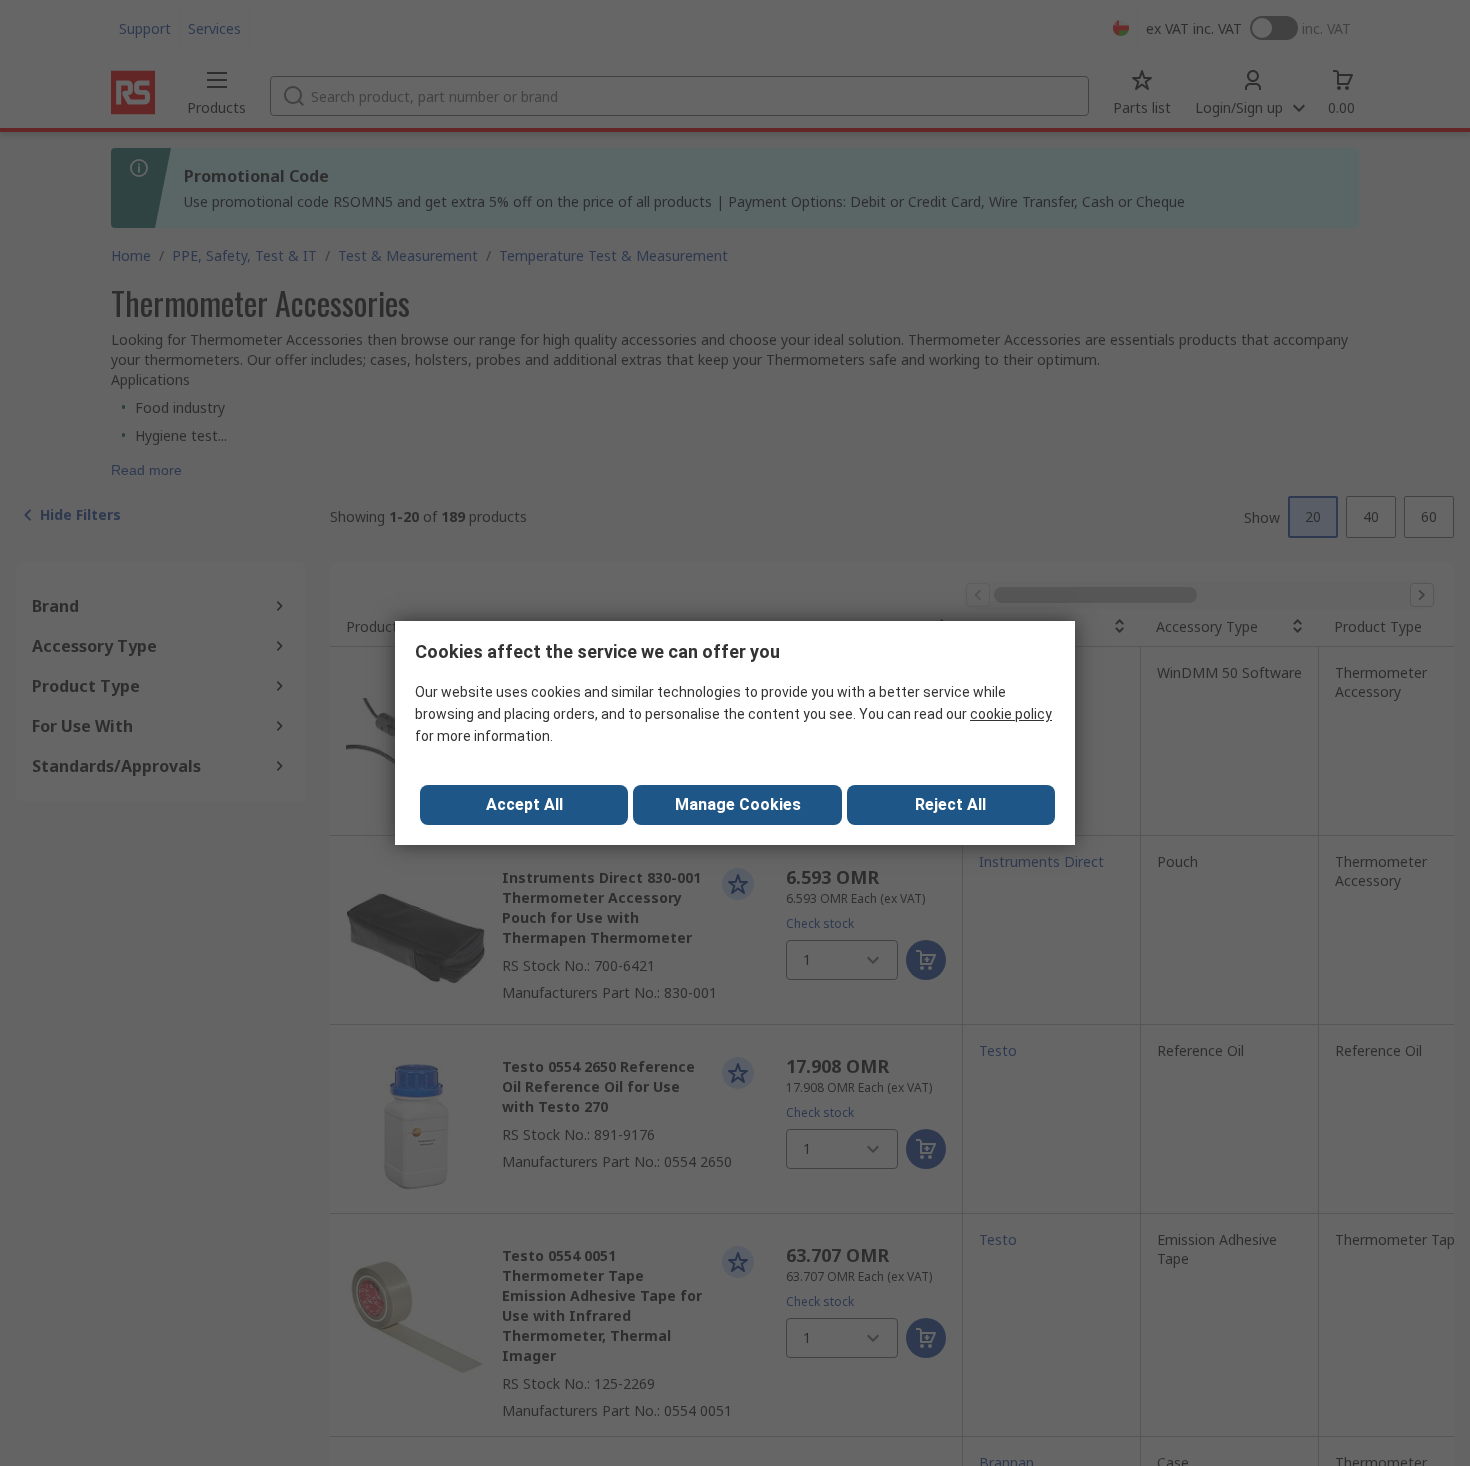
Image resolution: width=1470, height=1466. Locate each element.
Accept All (524, 804)
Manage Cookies (738, 804)
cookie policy (1011, 714)
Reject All (950, 804)
